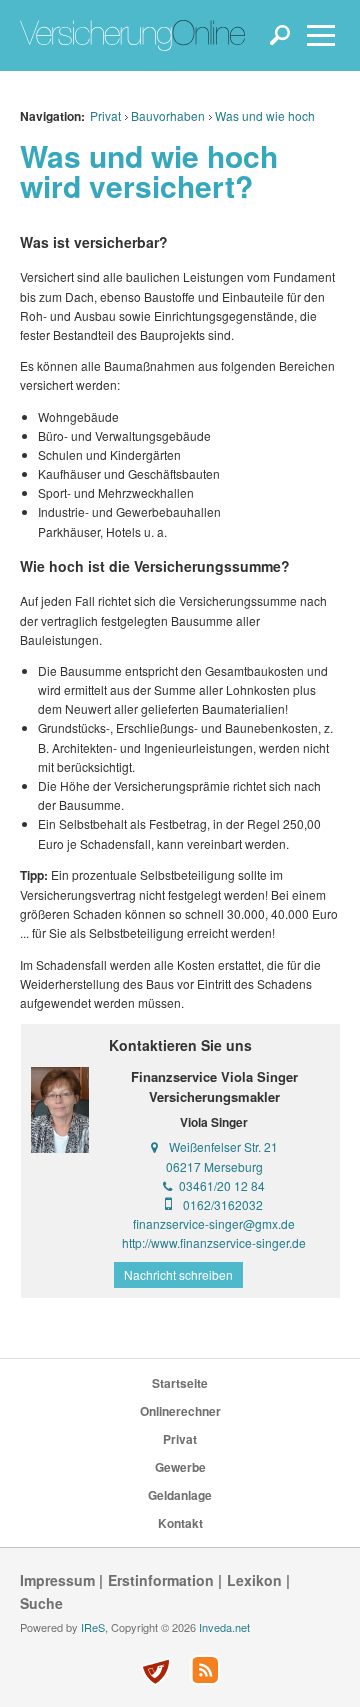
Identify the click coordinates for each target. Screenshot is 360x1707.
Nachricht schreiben (178, 1274)
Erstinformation (161, 1580)
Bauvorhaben (168, 115)
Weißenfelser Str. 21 (223, 1146)
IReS (93, 1627)
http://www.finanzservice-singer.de (214, 1242)
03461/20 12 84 (222, 1185)
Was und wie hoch (265, 115)
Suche (41, 1603)
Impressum (57, 1580)
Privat (105, 115)
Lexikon (254, 1580)
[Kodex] (155, 1672)
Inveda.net (224, 1627)
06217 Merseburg (214, 1166)
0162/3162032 (223, 1204)
